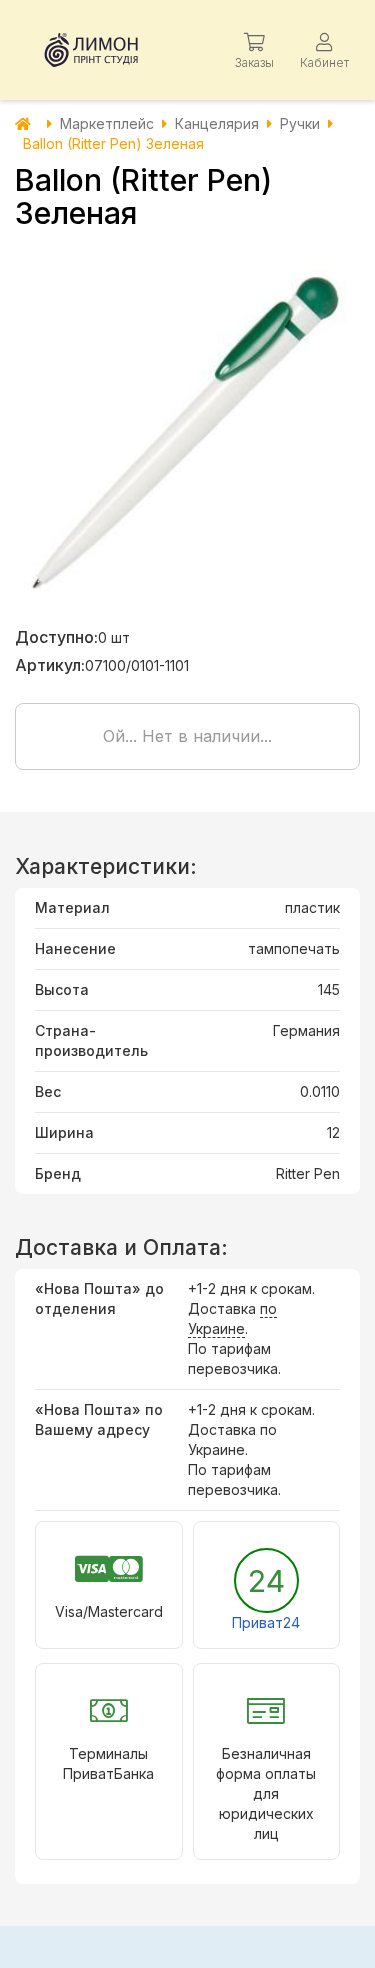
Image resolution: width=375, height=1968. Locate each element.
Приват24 (266, 1622)
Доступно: (56, 637)
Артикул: (50, 665)
